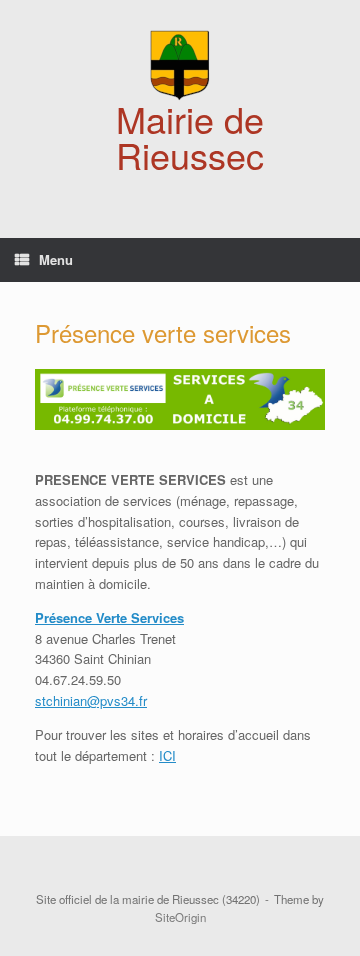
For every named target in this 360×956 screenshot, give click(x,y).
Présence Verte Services (109, 617)
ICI (167, 755)
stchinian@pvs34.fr (91, 700)
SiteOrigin (180, 917)
